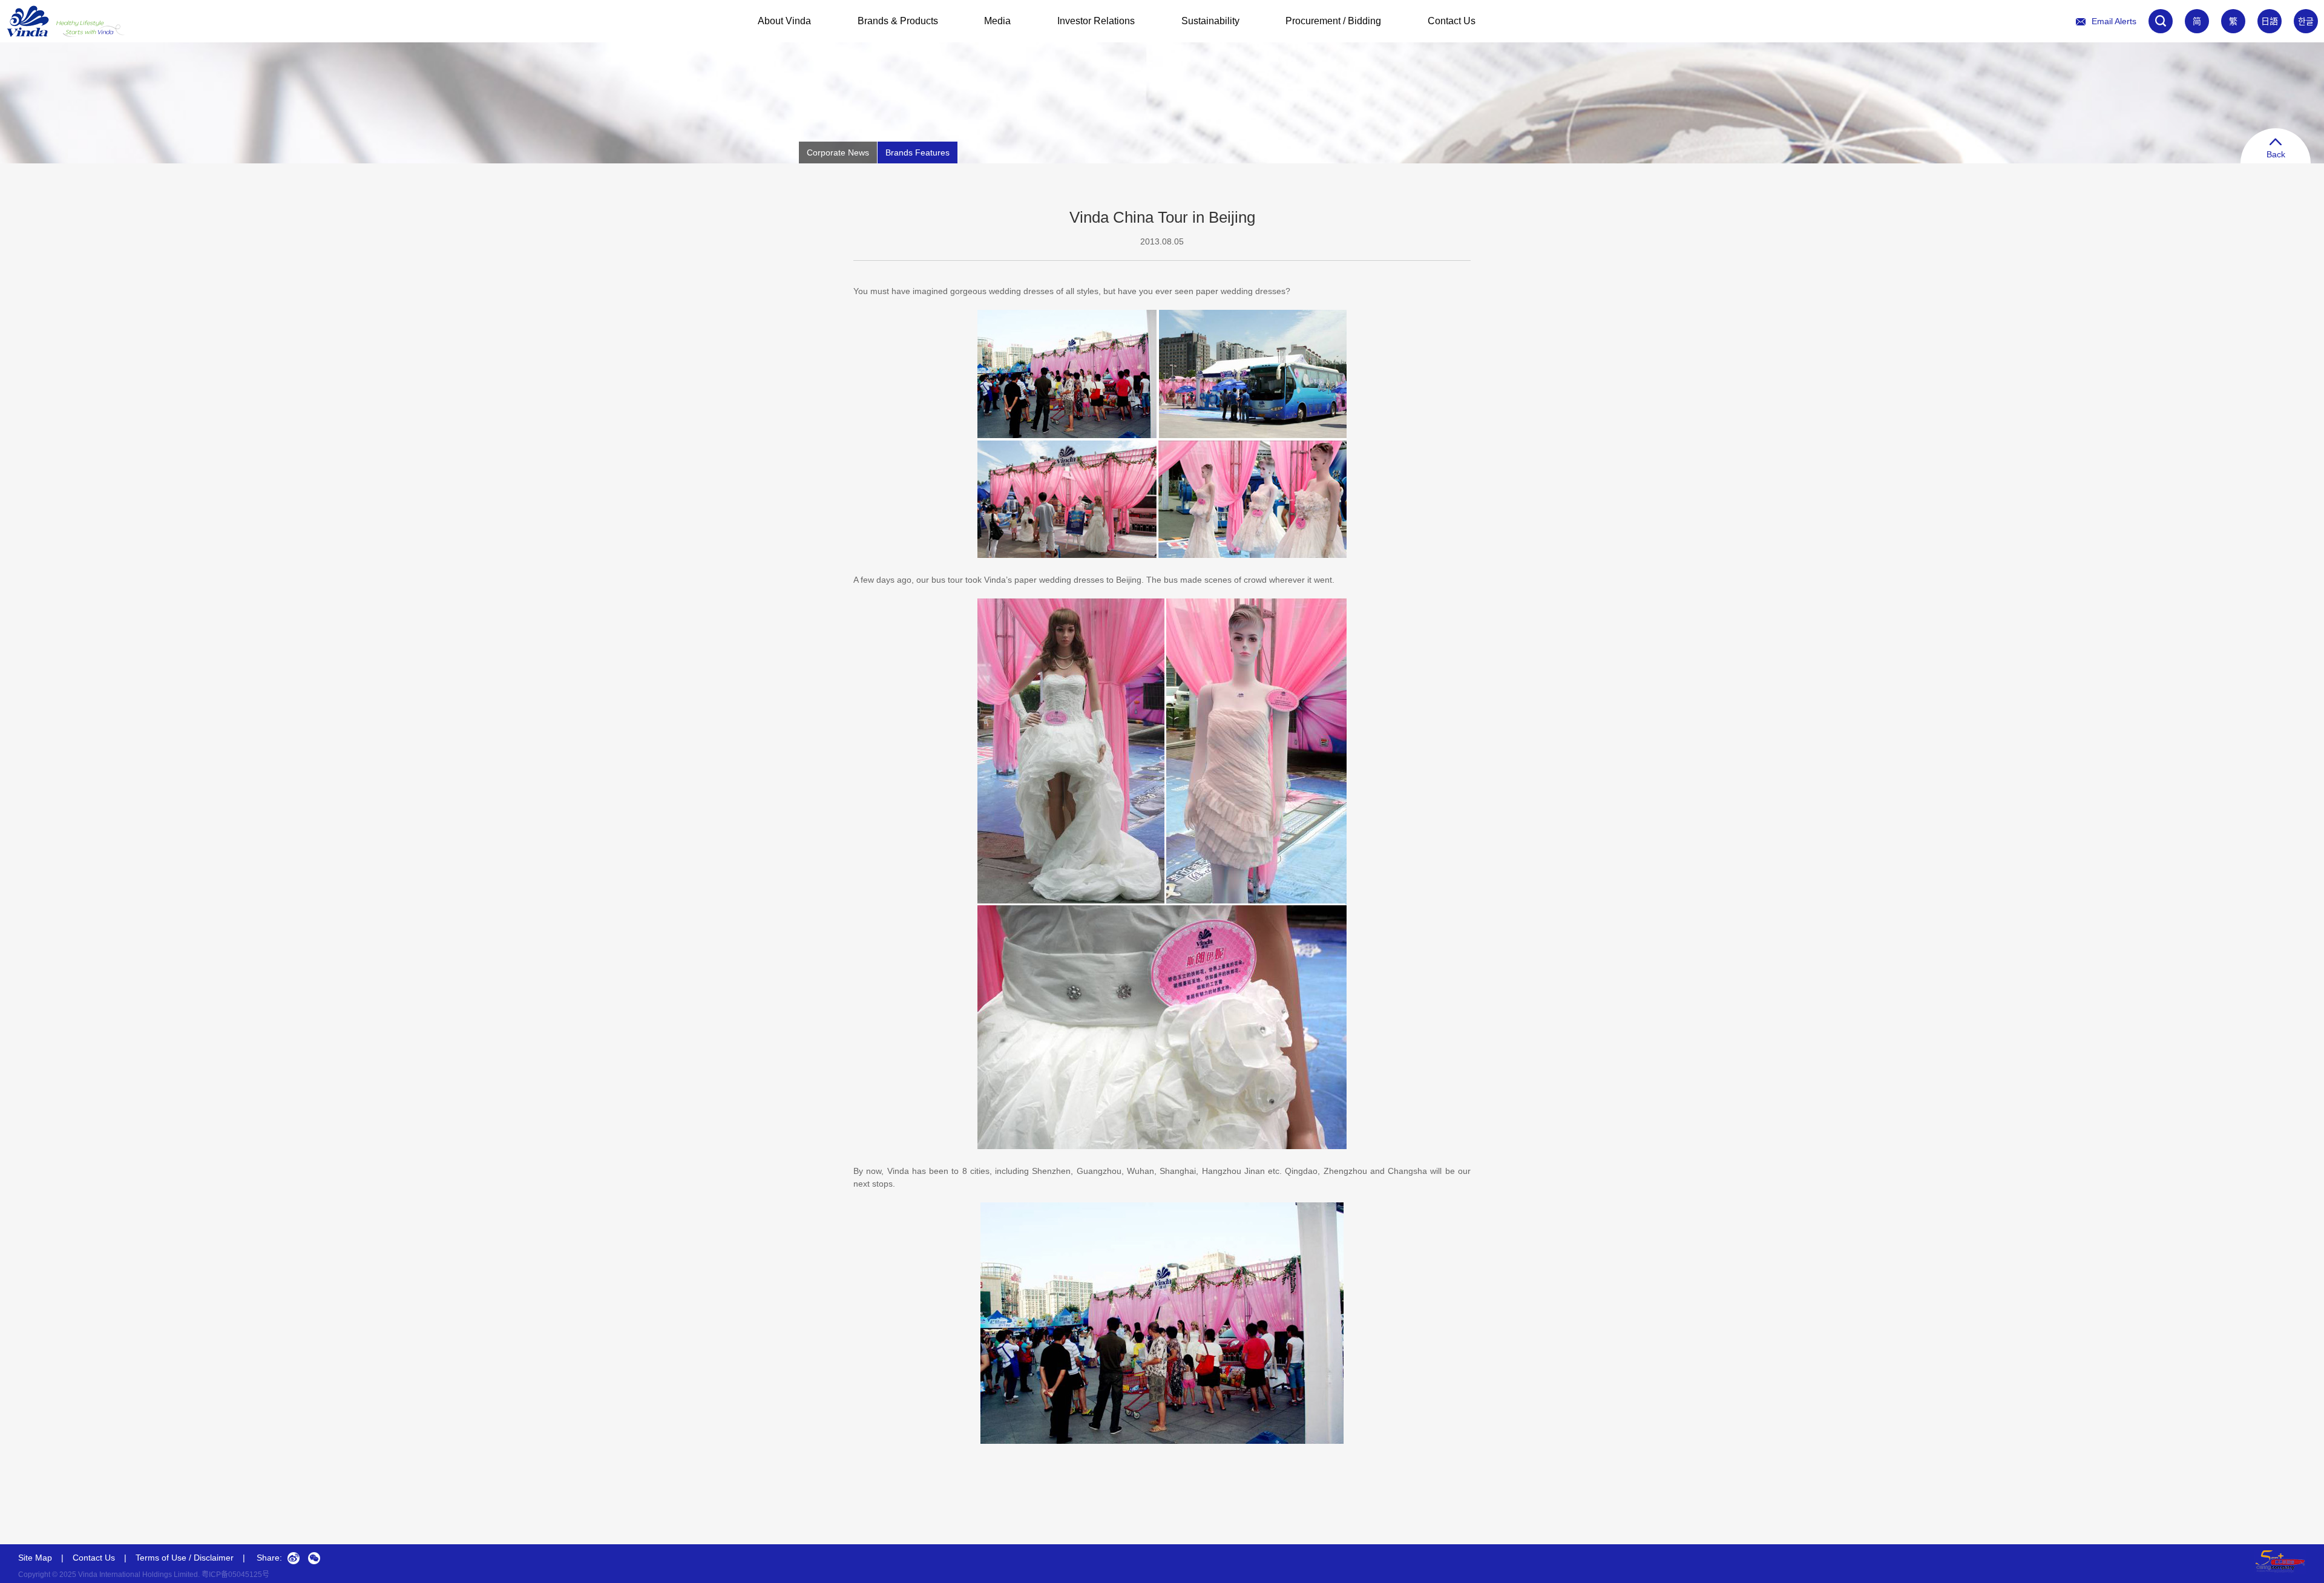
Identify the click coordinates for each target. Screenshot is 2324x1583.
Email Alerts (2114, 21)
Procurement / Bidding (1333, 21)
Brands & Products (898, 21)
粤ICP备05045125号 (235, 1575)
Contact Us (1452, 21)
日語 (2270, 21)
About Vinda (784, 21)
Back (2276, 154)
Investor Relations (1096, 21)
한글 (2306, 21)
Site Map (35, 1558)
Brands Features (917, 152)
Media (997, 21)
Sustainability (1210, 21)
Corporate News (838, 152)
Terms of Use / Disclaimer (185, 1558)
